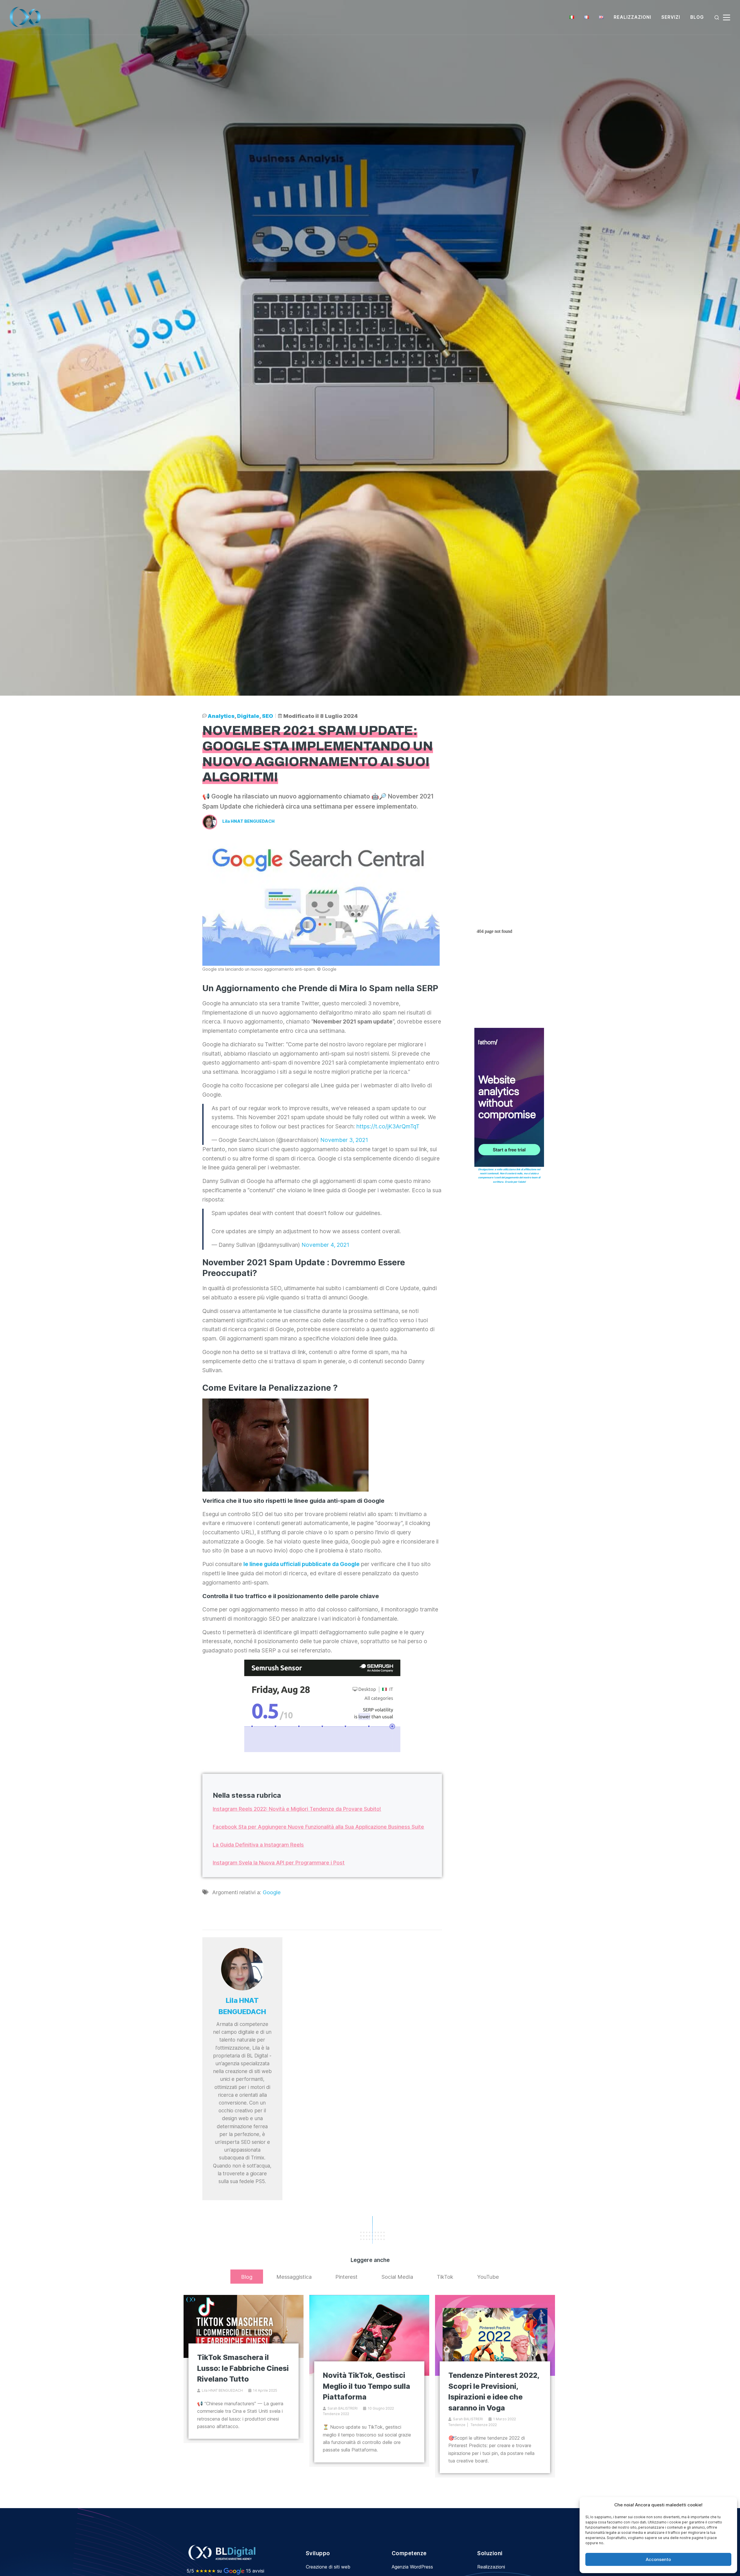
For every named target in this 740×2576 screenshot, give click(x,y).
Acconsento (658, 2559)
